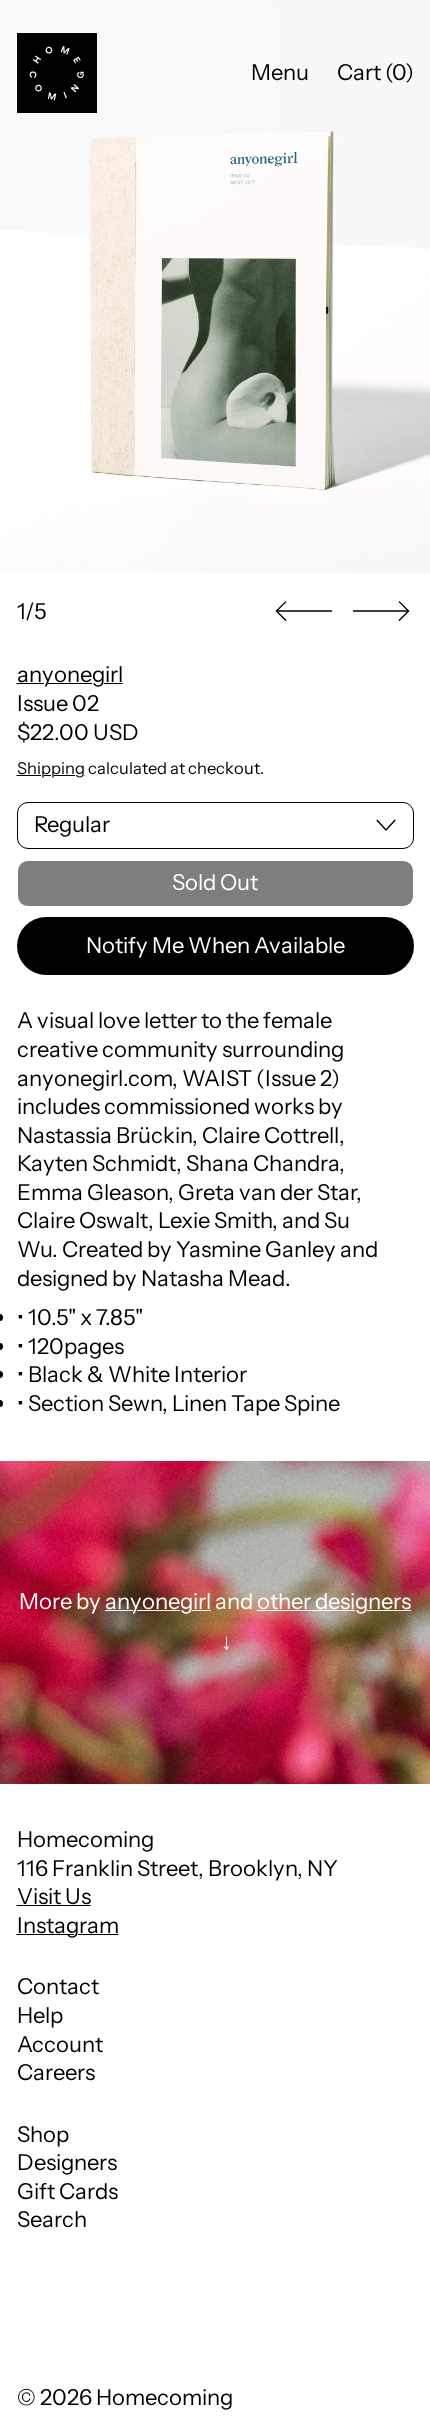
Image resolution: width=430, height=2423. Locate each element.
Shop (43, 2134)
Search (52, 2219)
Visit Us (54, 1896)
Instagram (68, 1925)
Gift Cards (67, 2191)
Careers (56, 2072)
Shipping (51, 768)
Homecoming (164, 2397)
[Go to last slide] (304, 611)
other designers (334, 1601)
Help (40, 2015)
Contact (58, 1986)
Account (60, 2044)
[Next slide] (381, 611)
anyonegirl (70, 674)
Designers (67, 2162)
